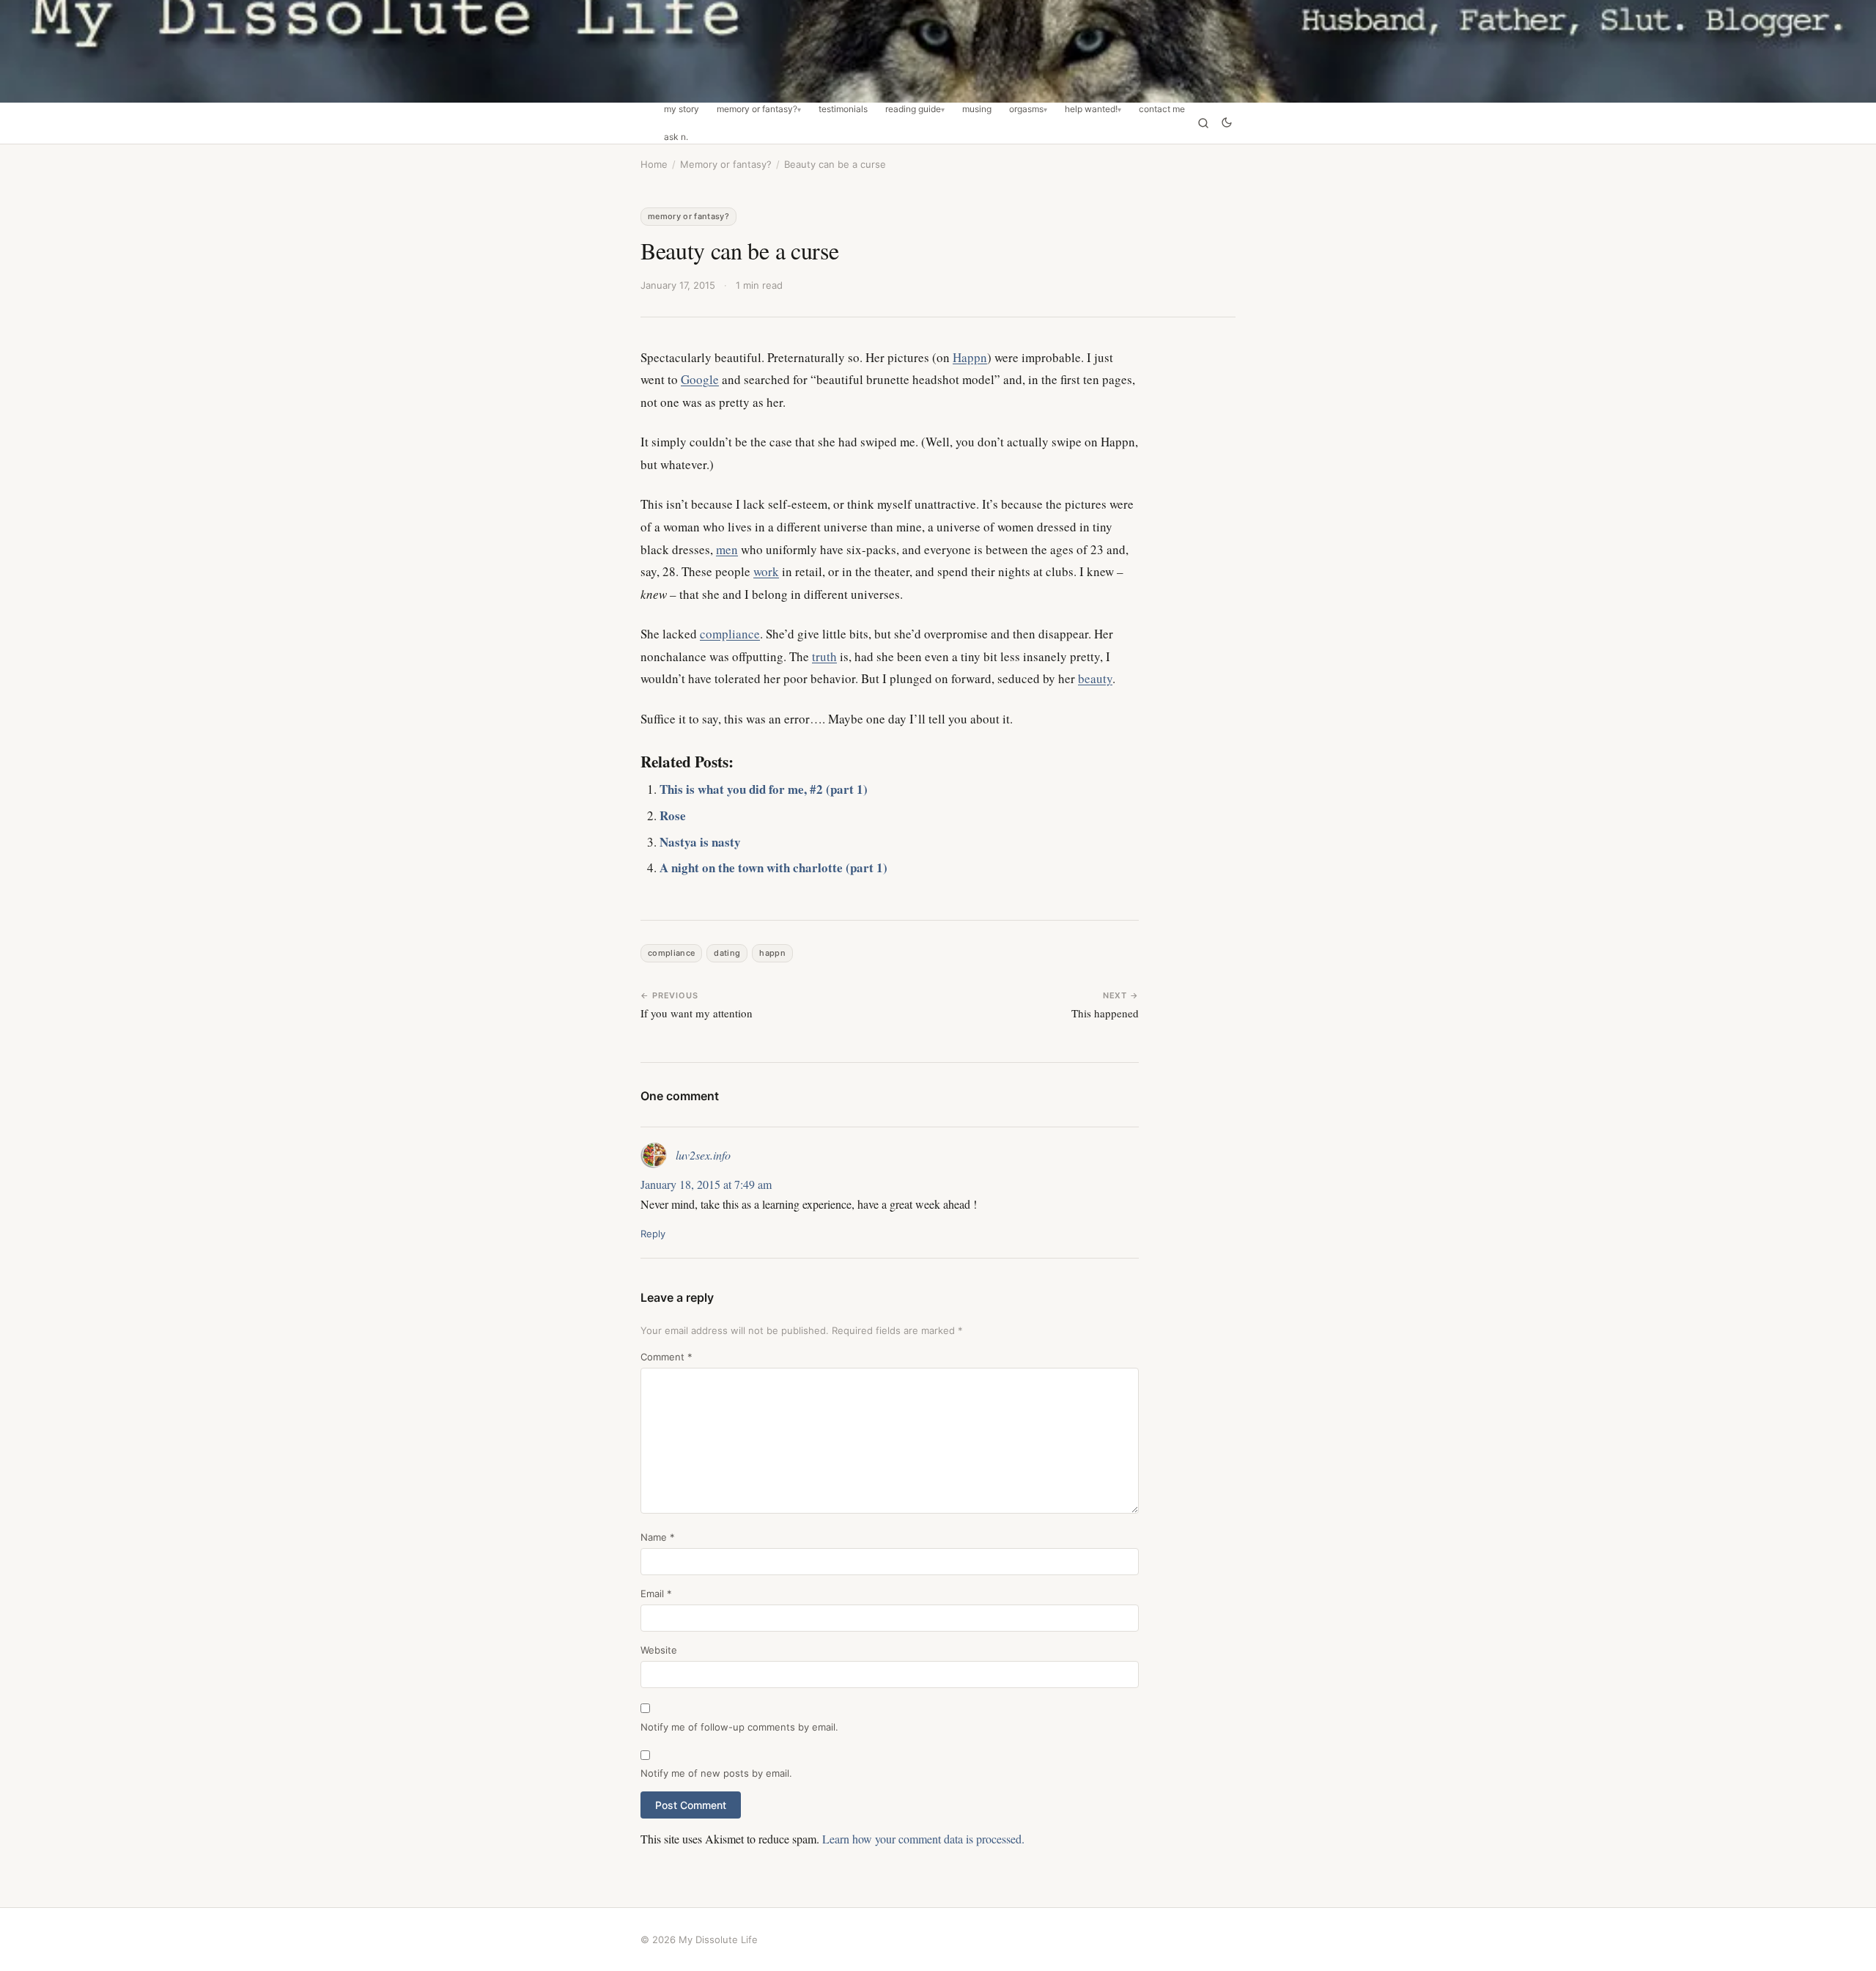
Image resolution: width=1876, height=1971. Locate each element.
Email (656, 1594)
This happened (1105, 1013)
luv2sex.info (703, 1155)
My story (682, 109)
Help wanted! (1091, 109)
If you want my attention (697, 1013)
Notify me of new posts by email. (716, 1773)
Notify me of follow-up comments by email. (739, 1727)
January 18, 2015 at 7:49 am (706, 1184)
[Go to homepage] (938, 51)
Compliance (671, 953)
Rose (673, 815)
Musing (977, 109)
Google (700, 379)
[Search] (1203, 123)
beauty (1095, 678)
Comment (666, 1357)
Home (654, 164)
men (727, 549)
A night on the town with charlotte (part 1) (773, 867)
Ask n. (676, 137)
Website (659, 1650)
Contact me (1162, 109)
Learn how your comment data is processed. (923, 1839)
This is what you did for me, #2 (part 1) (764, 789)
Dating (727, 953)
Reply (653, 1234)
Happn (970, 357)
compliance (730, 634)
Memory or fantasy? (757, 109)
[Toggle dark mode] (1227, 124)
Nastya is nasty (700, 842)
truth (824, 656)
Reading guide (913, 109)
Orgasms (1026, 109)
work (766, 571)
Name (658, 1537)
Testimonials (843, 109)
